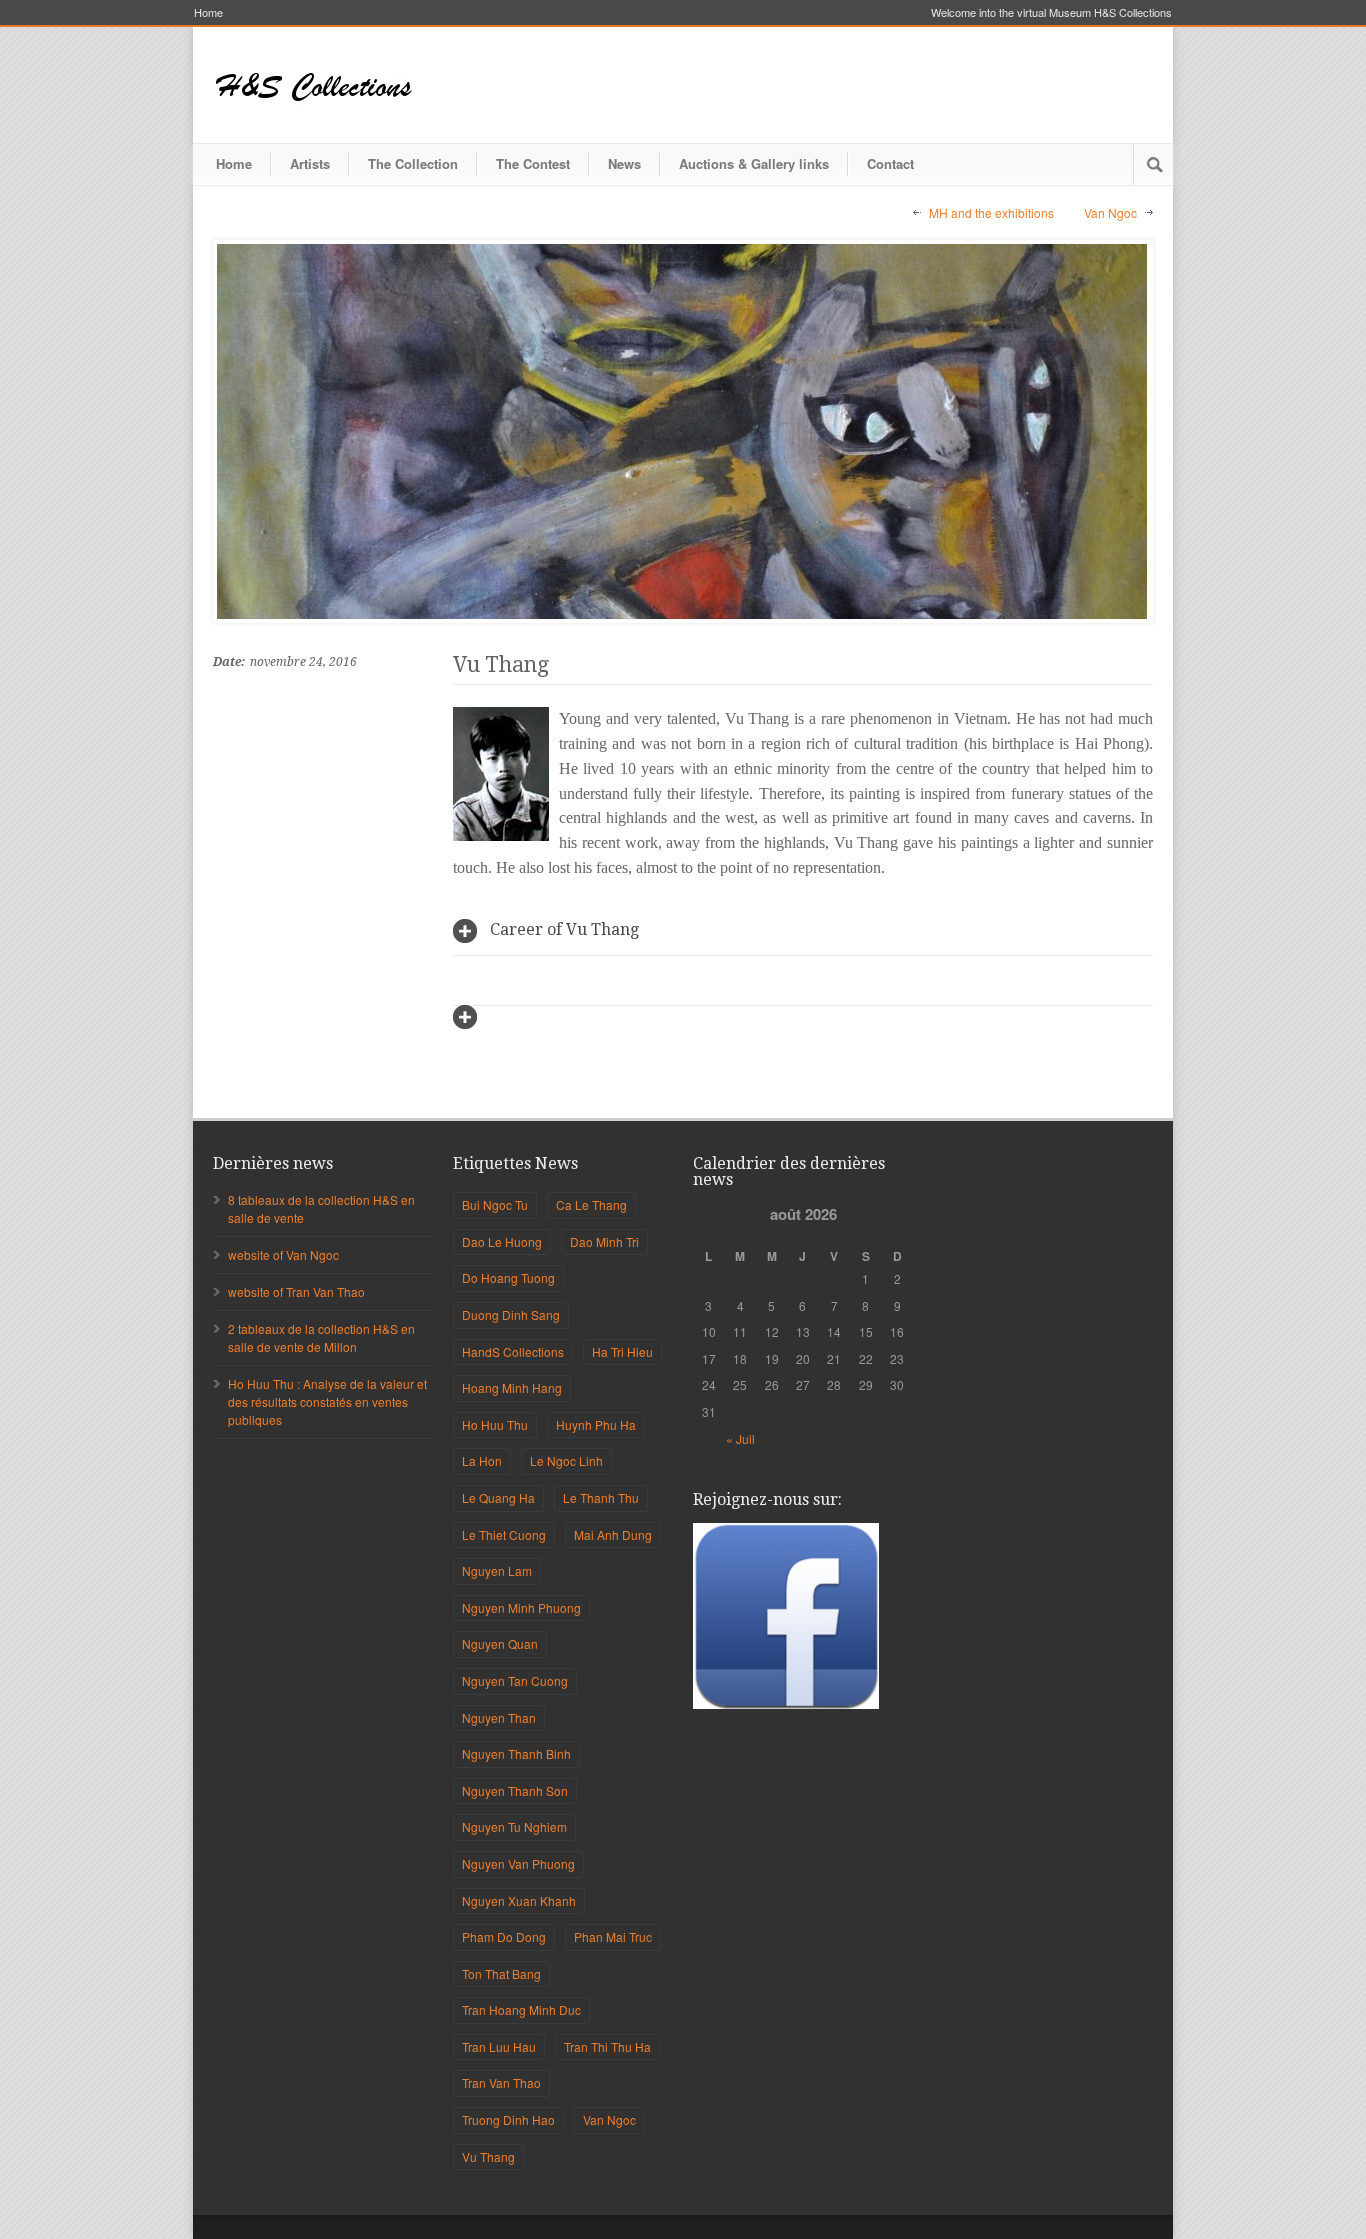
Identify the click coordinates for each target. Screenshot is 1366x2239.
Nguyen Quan (500, 1643)
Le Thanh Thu (601, 1497)
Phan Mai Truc (613, 1936)
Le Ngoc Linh (566, 1460)
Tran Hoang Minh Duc (521, 2009)
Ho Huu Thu (495, 1424)
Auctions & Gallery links (754, 163)
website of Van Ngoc (283, 1254)
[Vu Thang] (683, 431)
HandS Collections (513, 1351)
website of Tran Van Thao (296, 1291)
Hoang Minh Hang (512, 1387)
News (624, 163)
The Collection (413, 163)
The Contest (533, 163)
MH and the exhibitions (991, 212)
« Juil (740, 1438)
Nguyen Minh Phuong (521, 1607)
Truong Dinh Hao (508, 2119)
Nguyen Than (499, 1717)
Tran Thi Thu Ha (607, 2046)
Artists (310, 163)
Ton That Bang (501, 1973)
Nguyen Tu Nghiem (514, 1826)
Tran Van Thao (501, 2082)
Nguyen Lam (497, 1570)
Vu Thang (501, 664)
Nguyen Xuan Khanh (519, 1900)
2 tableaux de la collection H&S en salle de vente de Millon (321, 1337)
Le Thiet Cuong (504, 1534)
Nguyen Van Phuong (518, 1863)
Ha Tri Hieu (622, 1351)
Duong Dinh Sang (511, 1314)
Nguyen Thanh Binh (516, 1753)
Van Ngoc (1110, 212)
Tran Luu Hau (499, 2046)
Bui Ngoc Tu (495, 1204)
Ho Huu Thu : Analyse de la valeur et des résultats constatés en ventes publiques (327, 1401)
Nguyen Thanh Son (515, 1790)
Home (208, 12)
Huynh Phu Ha (596, 1424)
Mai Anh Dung (613, 1534)
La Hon (482, 1460)
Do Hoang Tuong (508, 1277)
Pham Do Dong (504, 1936)
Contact (890, 163)
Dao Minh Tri (604, 1241)
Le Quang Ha (498, 1497)
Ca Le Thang (591, 1204)
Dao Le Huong (502, 1241)
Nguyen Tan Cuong (515, 1680)
